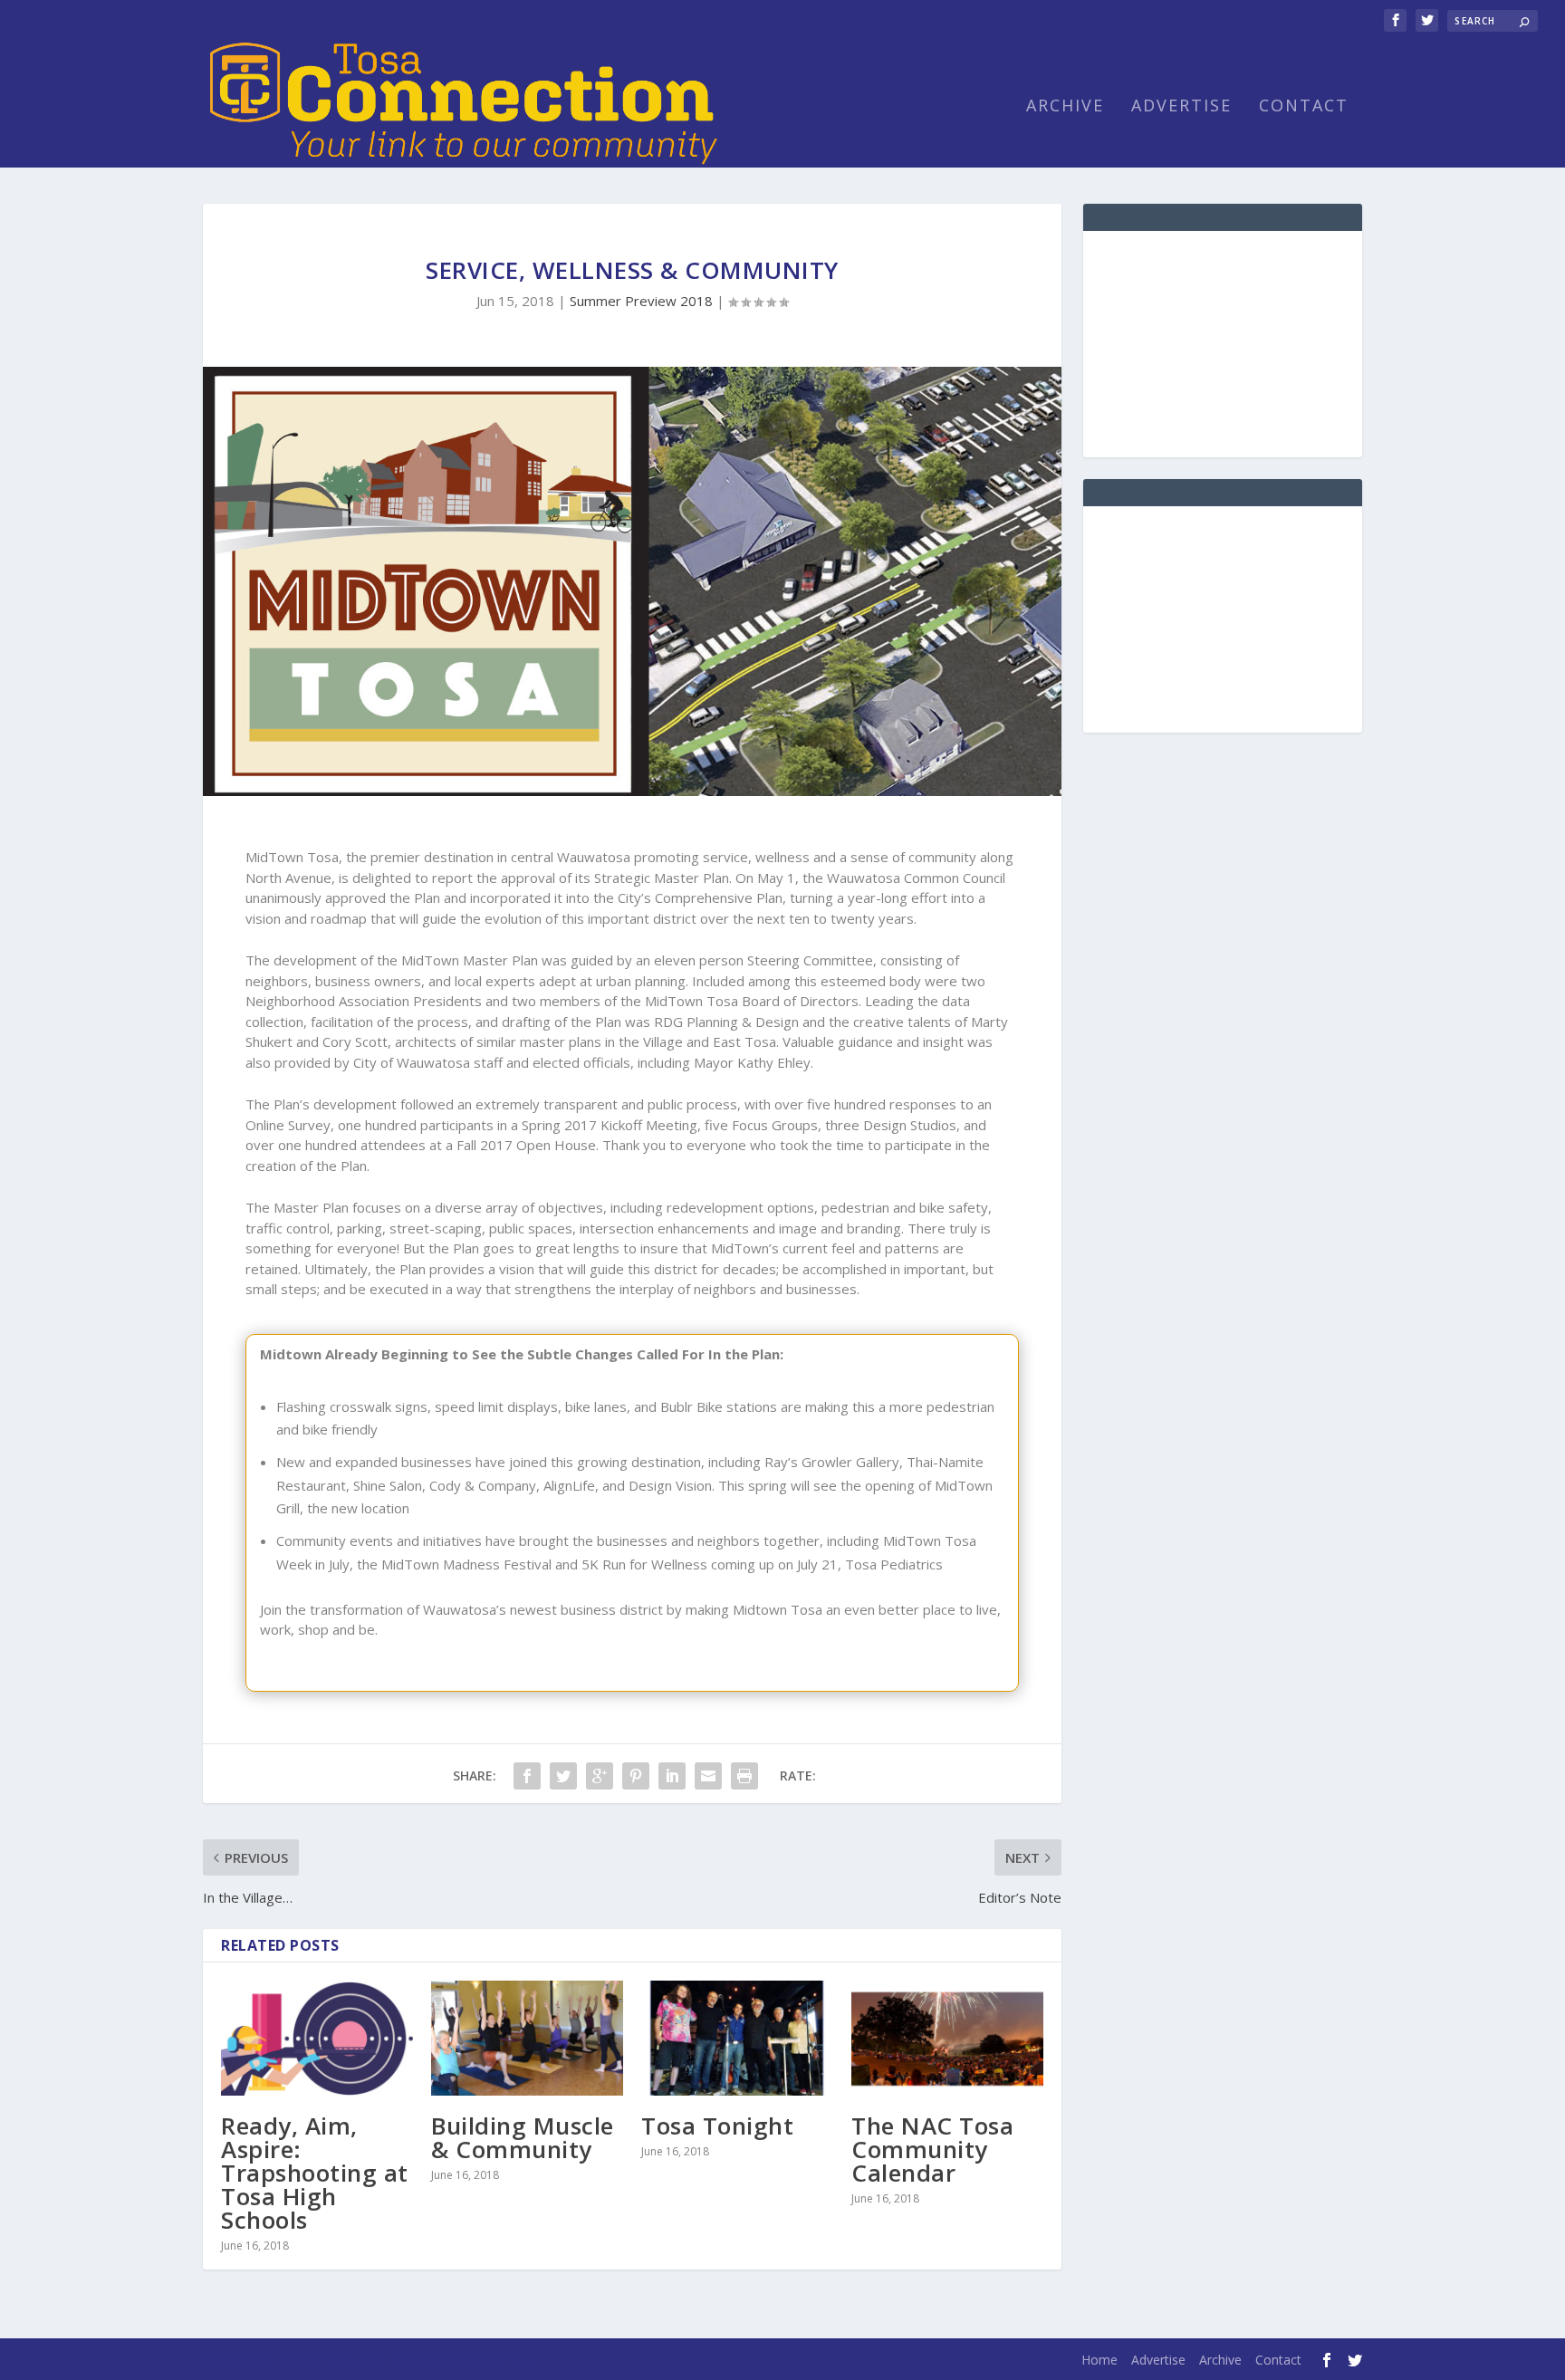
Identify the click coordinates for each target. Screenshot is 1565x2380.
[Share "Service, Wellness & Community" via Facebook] (527, 1776)
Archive (1065, 107)
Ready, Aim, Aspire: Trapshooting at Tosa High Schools (315, 2173)
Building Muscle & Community (523, 2137)
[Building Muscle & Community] (527, 2038)
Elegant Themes (328, 2359)
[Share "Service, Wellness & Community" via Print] (744, 1776)
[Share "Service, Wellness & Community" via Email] (708, 1776)
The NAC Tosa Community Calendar (932, 2149)
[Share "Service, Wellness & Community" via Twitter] (563, 1776)
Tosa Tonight (717, 2126)
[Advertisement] (1223, 344)
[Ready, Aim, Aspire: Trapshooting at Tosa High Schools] (317, 2038)
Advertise (1181, 107)
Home (1099, 2360)
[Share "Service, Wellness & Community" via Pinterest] (636, 1776)
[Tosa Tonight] (737, 2038)
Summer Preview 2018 (641, 301)
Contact (1304, 107)
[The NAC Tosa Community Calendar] (947, 2038)
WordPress (498, 2359)
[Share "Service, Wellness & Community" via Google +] (600, 1776)
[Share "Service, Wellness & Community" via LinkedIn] (672, 1776)
